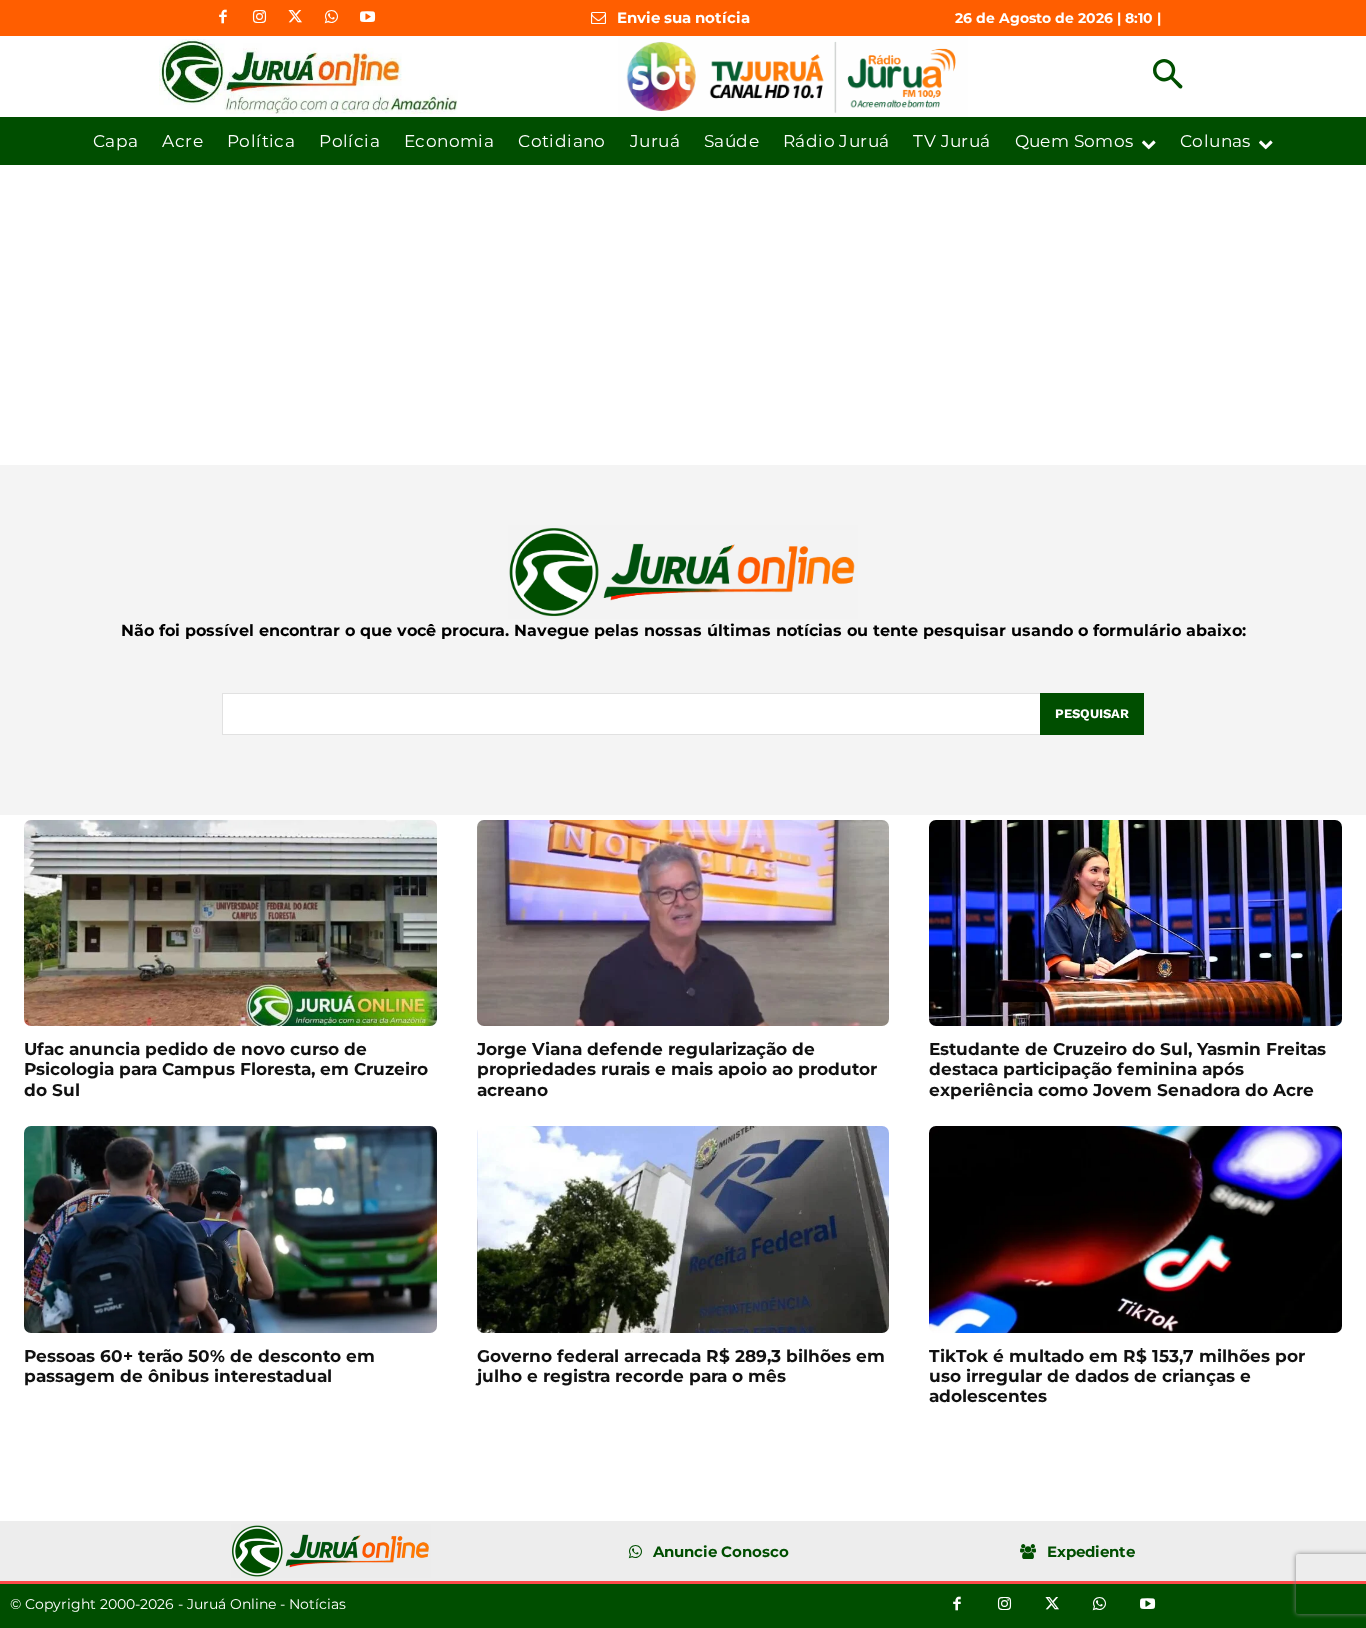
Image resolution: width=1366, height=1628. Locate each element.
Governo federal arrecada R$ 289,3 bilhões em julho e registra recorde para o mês (681, 1366)
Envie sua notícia (683, 17)
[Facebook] (223, 18)
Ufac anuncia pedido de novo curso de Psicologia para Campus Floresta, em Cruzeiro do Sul (226, 1069)
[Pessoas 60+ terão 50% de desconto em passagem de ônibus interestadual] (230, 1229)
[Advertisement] (683, 315)
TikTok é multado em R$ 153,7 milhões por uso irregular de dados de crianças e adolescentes (1117, 1376)
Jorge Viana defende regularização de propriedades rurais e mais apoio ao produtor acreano (677, 1069)
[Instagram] (259, 18)
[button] (1167, 76)
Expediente (1091, 1551)
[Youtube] (367, 18)
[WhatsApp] (331, 18)
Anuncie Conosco (721, 1551)
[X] (295, 18)
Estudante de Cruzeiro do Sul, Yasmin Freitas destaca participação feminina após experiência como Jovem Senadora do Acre (1127, 1069)
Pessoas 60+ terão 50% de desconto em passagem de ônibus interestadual (199, 1366)
